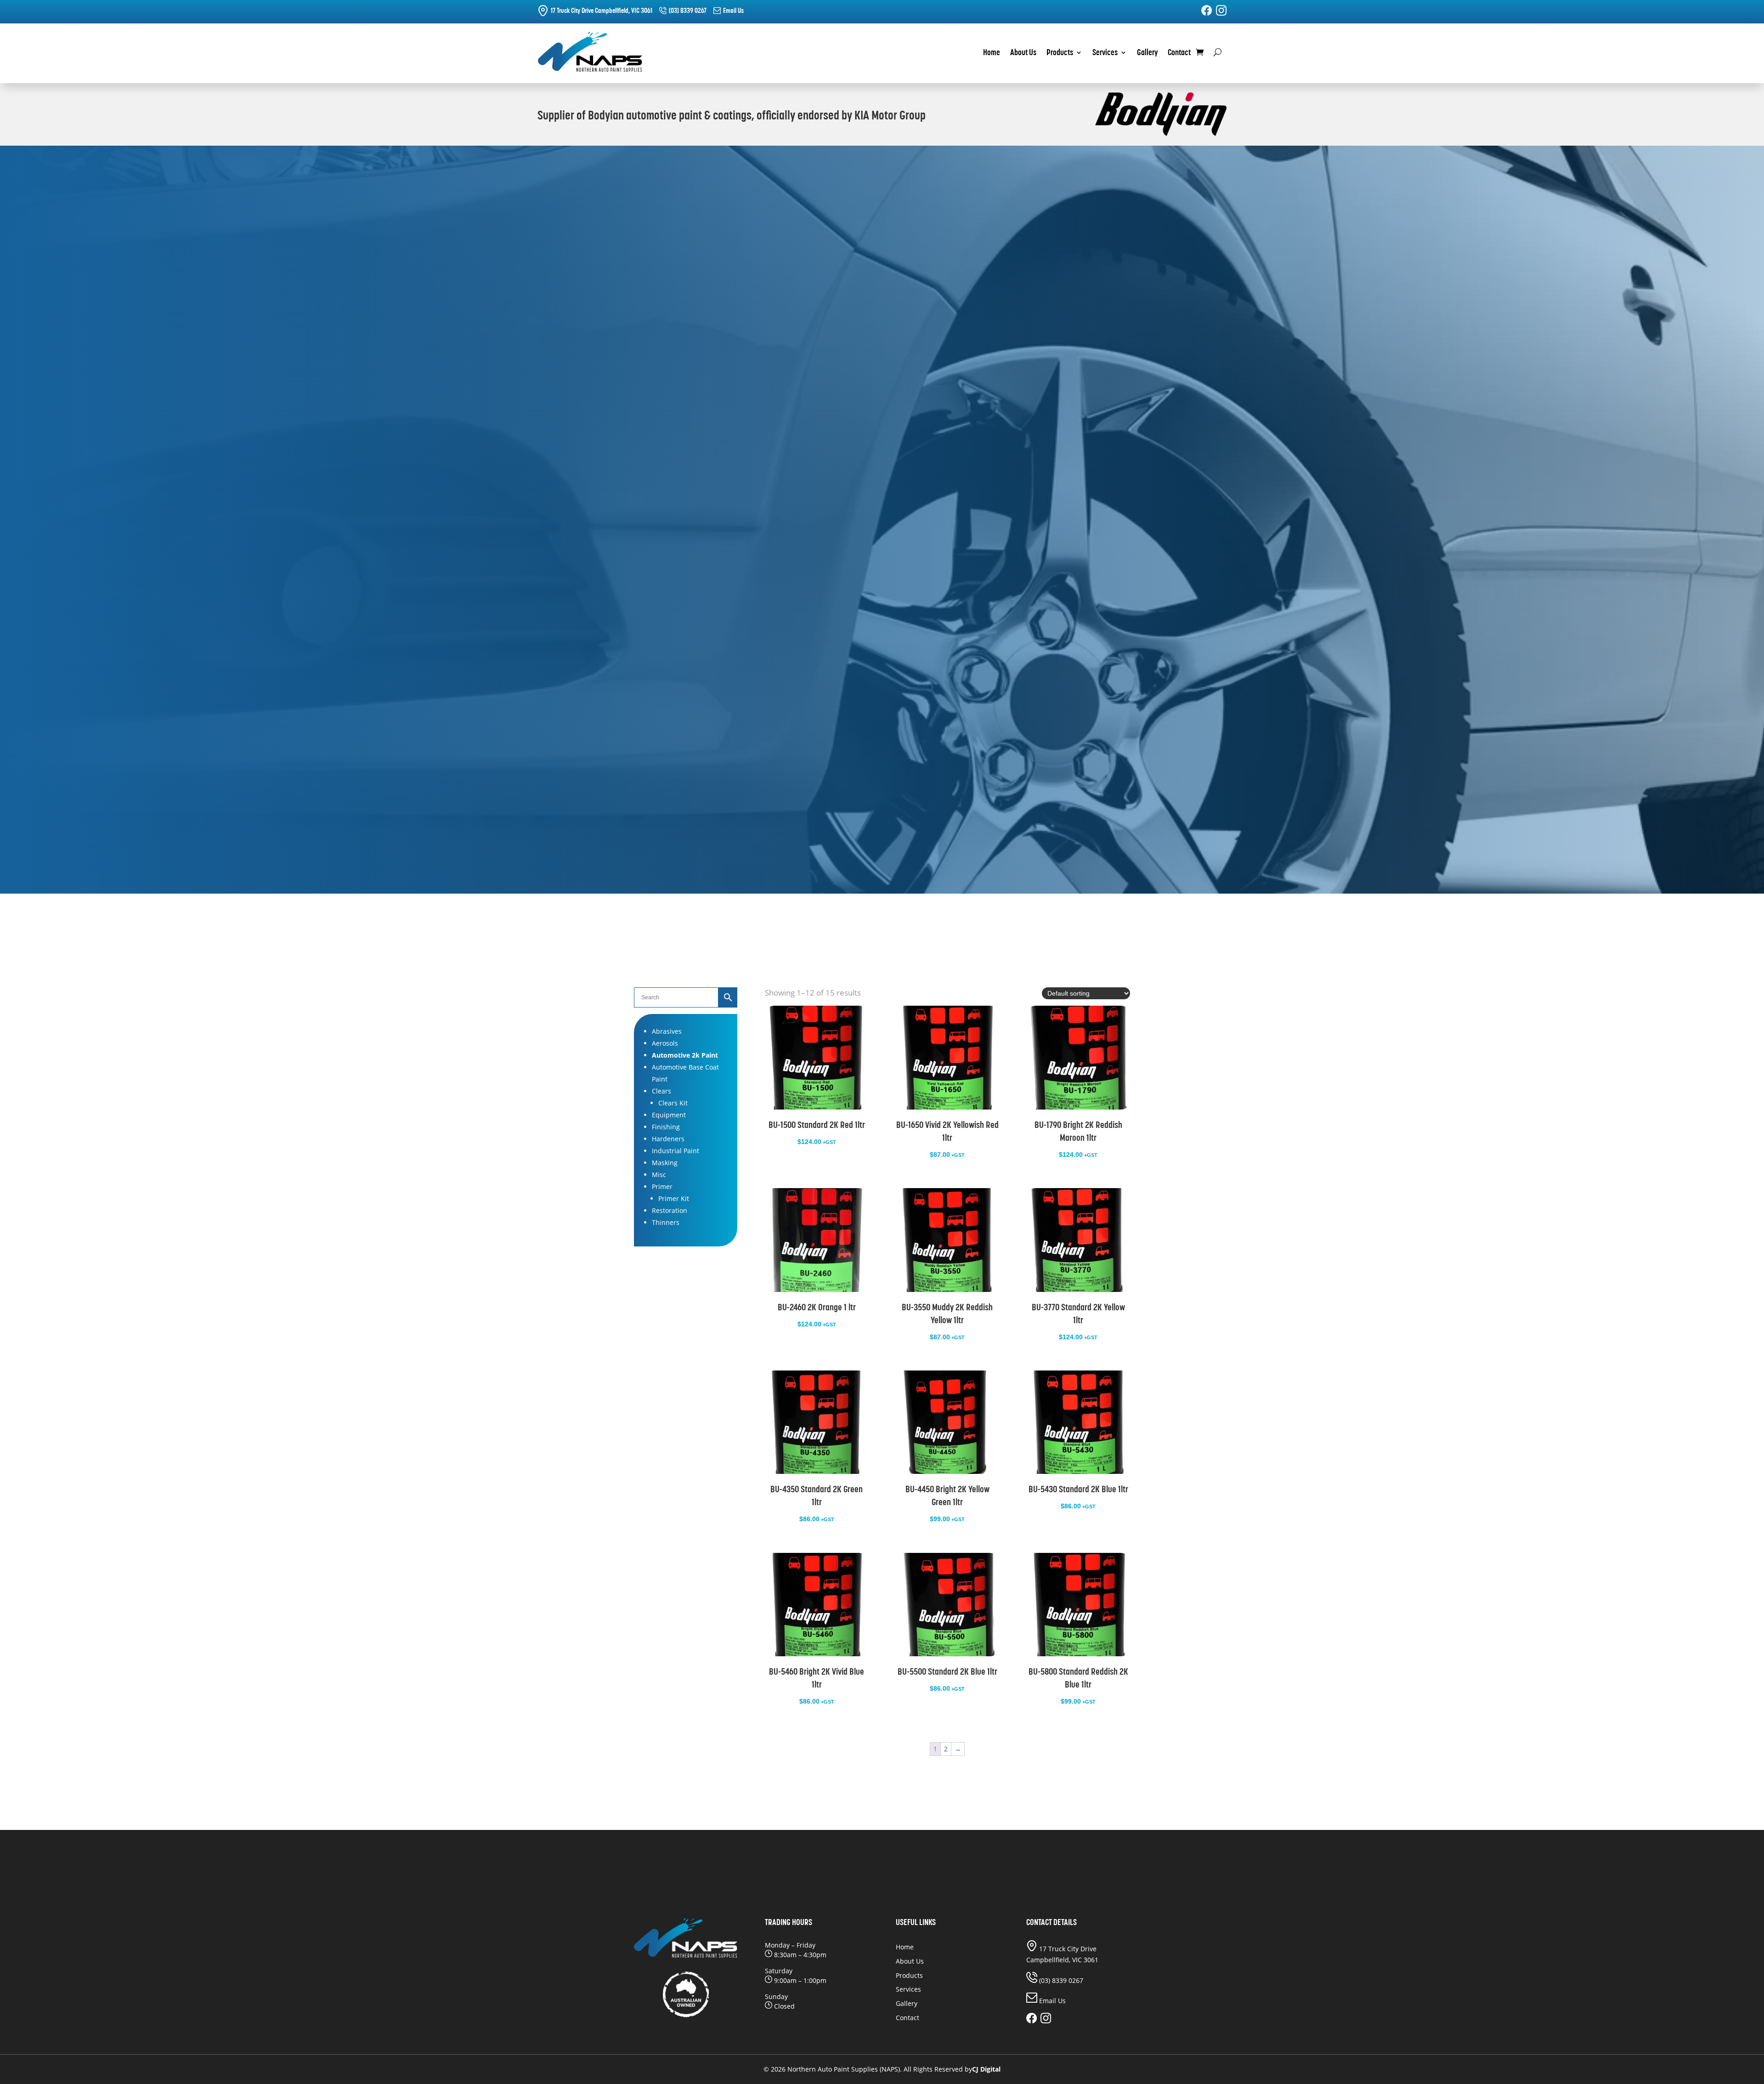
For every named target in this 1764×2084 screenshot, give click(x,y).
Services (1105, 53)
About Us (1023, 53)
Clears (661, 1091)
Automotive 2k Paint (685, 1055)
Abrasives (667, 1031)
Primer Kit (674, 1198)
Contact (1179, 53)
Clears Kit (673, 1103)
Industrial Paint (676, 1151)
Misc (659, 1175)
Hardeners (668, 1139)
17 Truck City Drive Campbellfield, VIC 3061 (602, 10)
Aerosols (665, 1043)
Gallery (1147, 53)
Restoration (670, 1210)
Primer (662, 1186)
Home (992, 53)
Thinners (666, 1222)
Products (1060, 53)
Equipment (669, 1115)
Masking (665, 1163)
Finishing (666, 1127)
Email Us (733, 10)
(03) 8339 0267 (688, 10)
